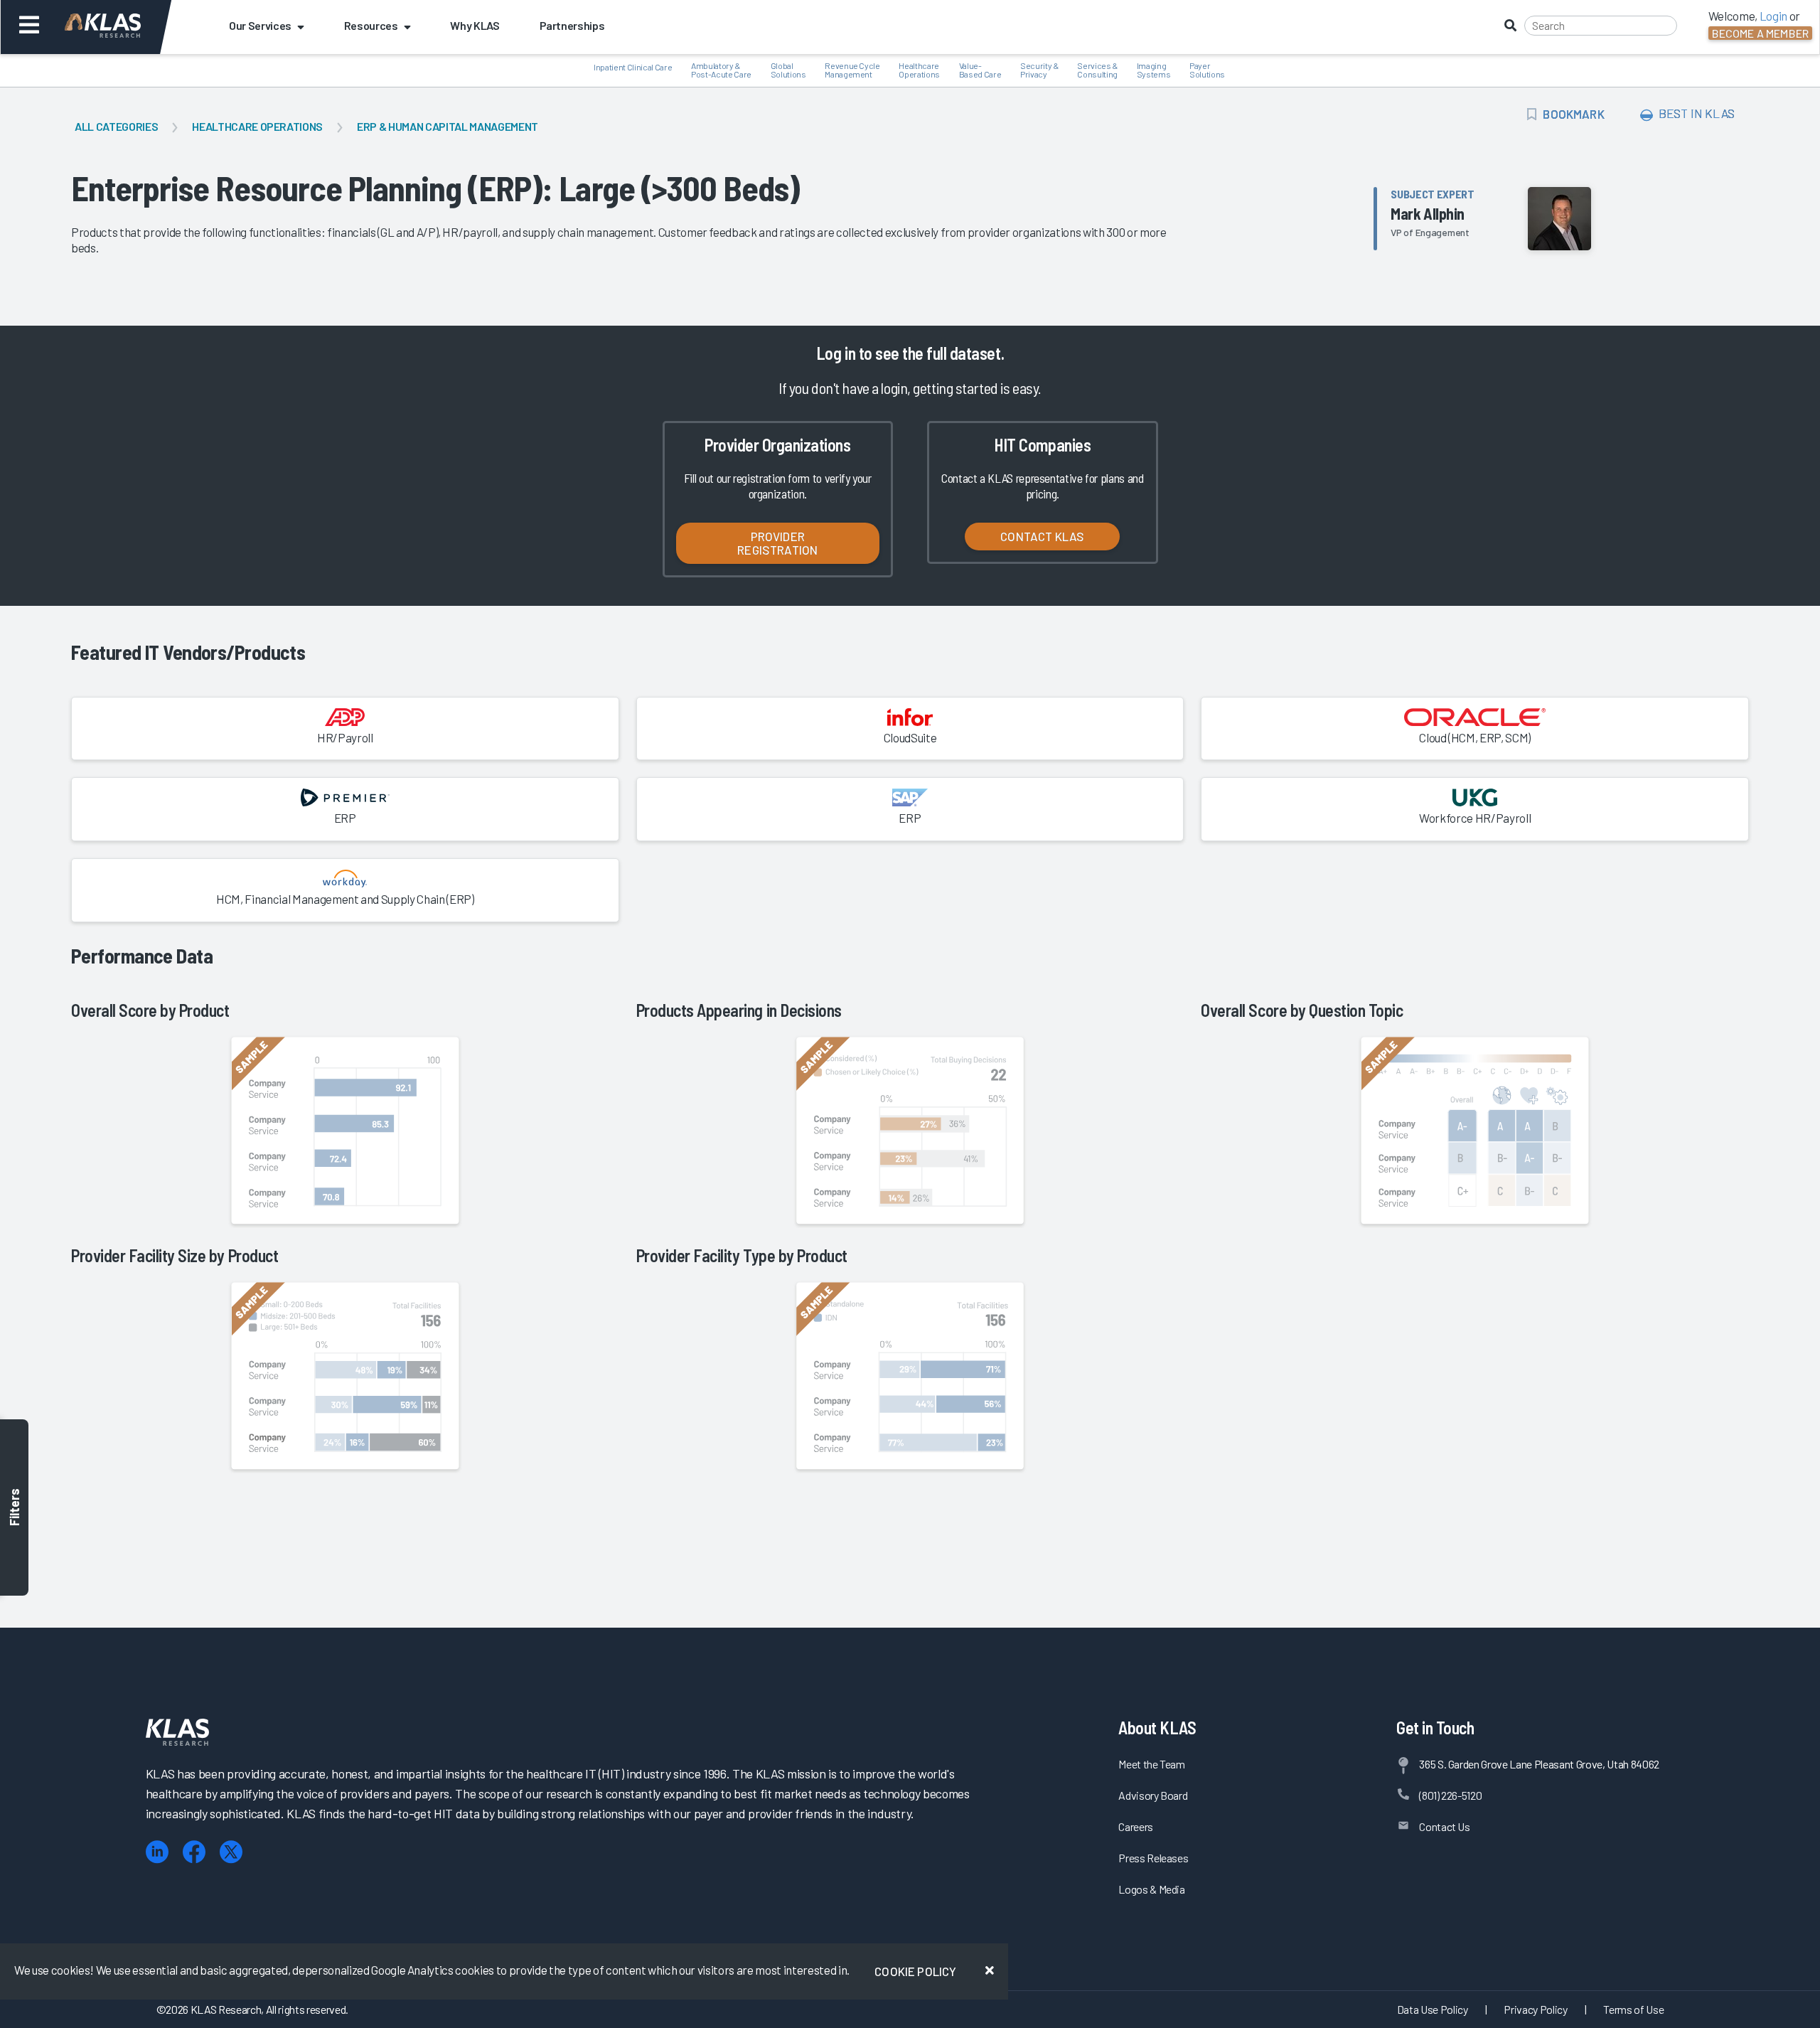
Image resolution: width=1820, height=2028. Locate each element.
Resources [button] (371, 25)
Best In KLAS (1696, 113)
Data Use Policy (1433, 2009)
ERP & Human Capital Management (448, 126)
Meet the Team (1152, 1764)
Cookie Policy (915, 1971)
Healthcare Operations (257, 126)
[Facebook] (194, 1852)
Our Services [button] (260, 25)
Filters (14, 1508)
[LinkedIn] (157, 1852)
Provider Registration (777, 543)
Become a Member (1760, 33)
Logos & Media (1152, 1889)
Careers (1136, 1826)
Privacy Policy (1535, 2009)
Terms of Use (1633, 2009)
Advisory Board (1153, 1795)
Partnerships (572, 25)
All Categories (116, 126)
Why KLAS (475, 25)
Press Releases (1153, 1858)
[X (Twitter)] (231, 1852)
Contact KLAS (1042, 536)
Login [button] (1773, 16)
